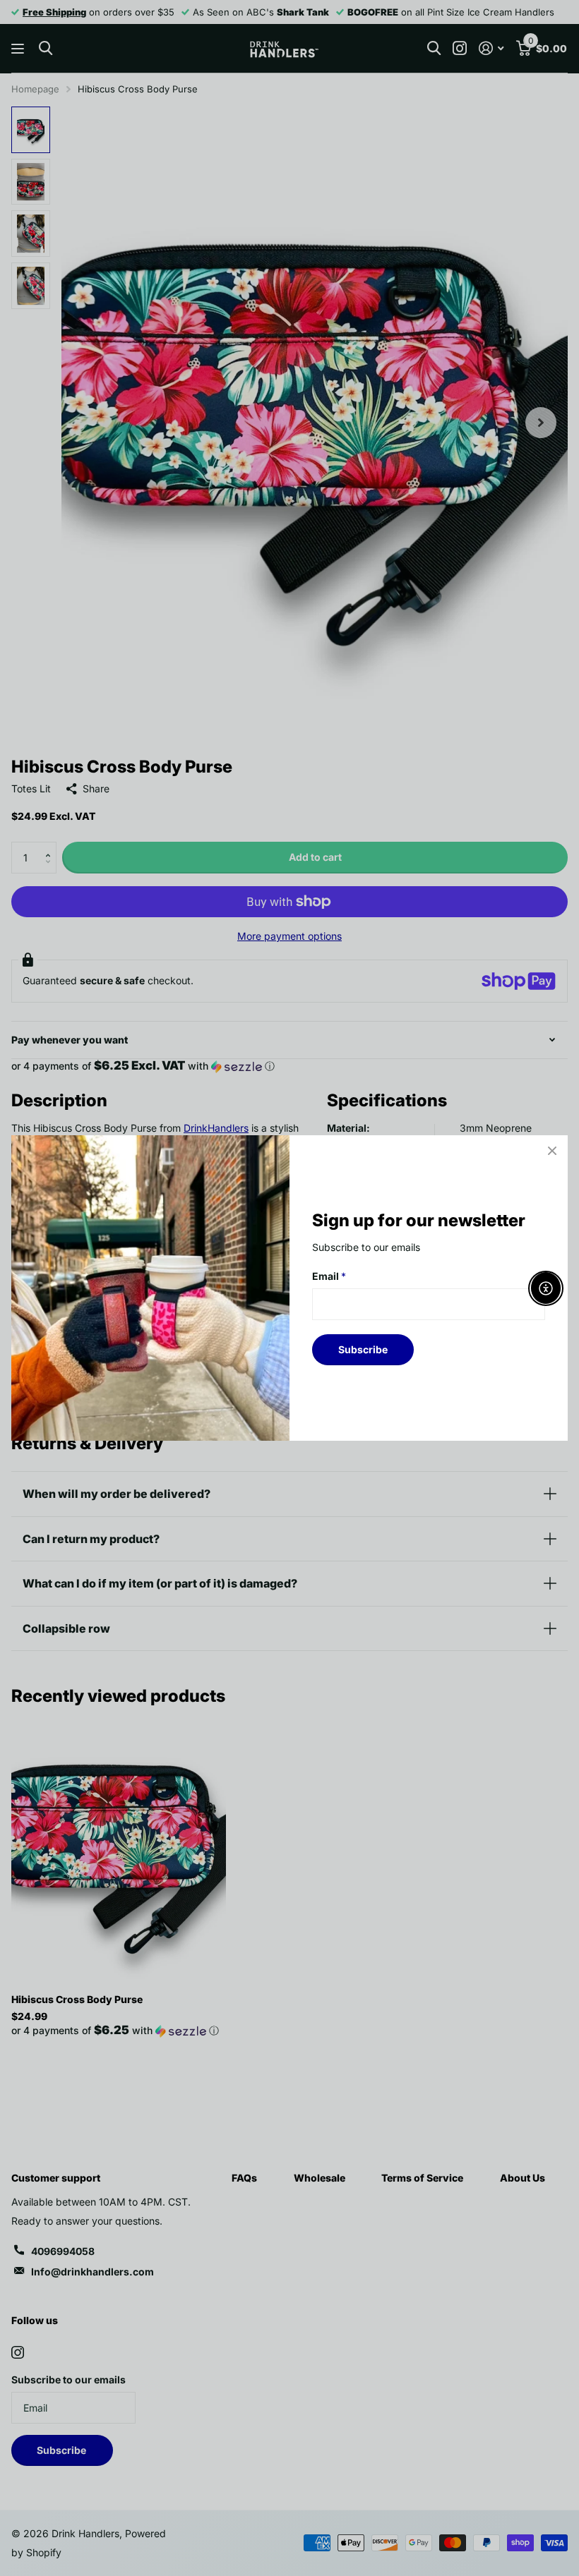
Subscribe (363, 1349)
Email (329, 1276)
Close (552, 1151)
